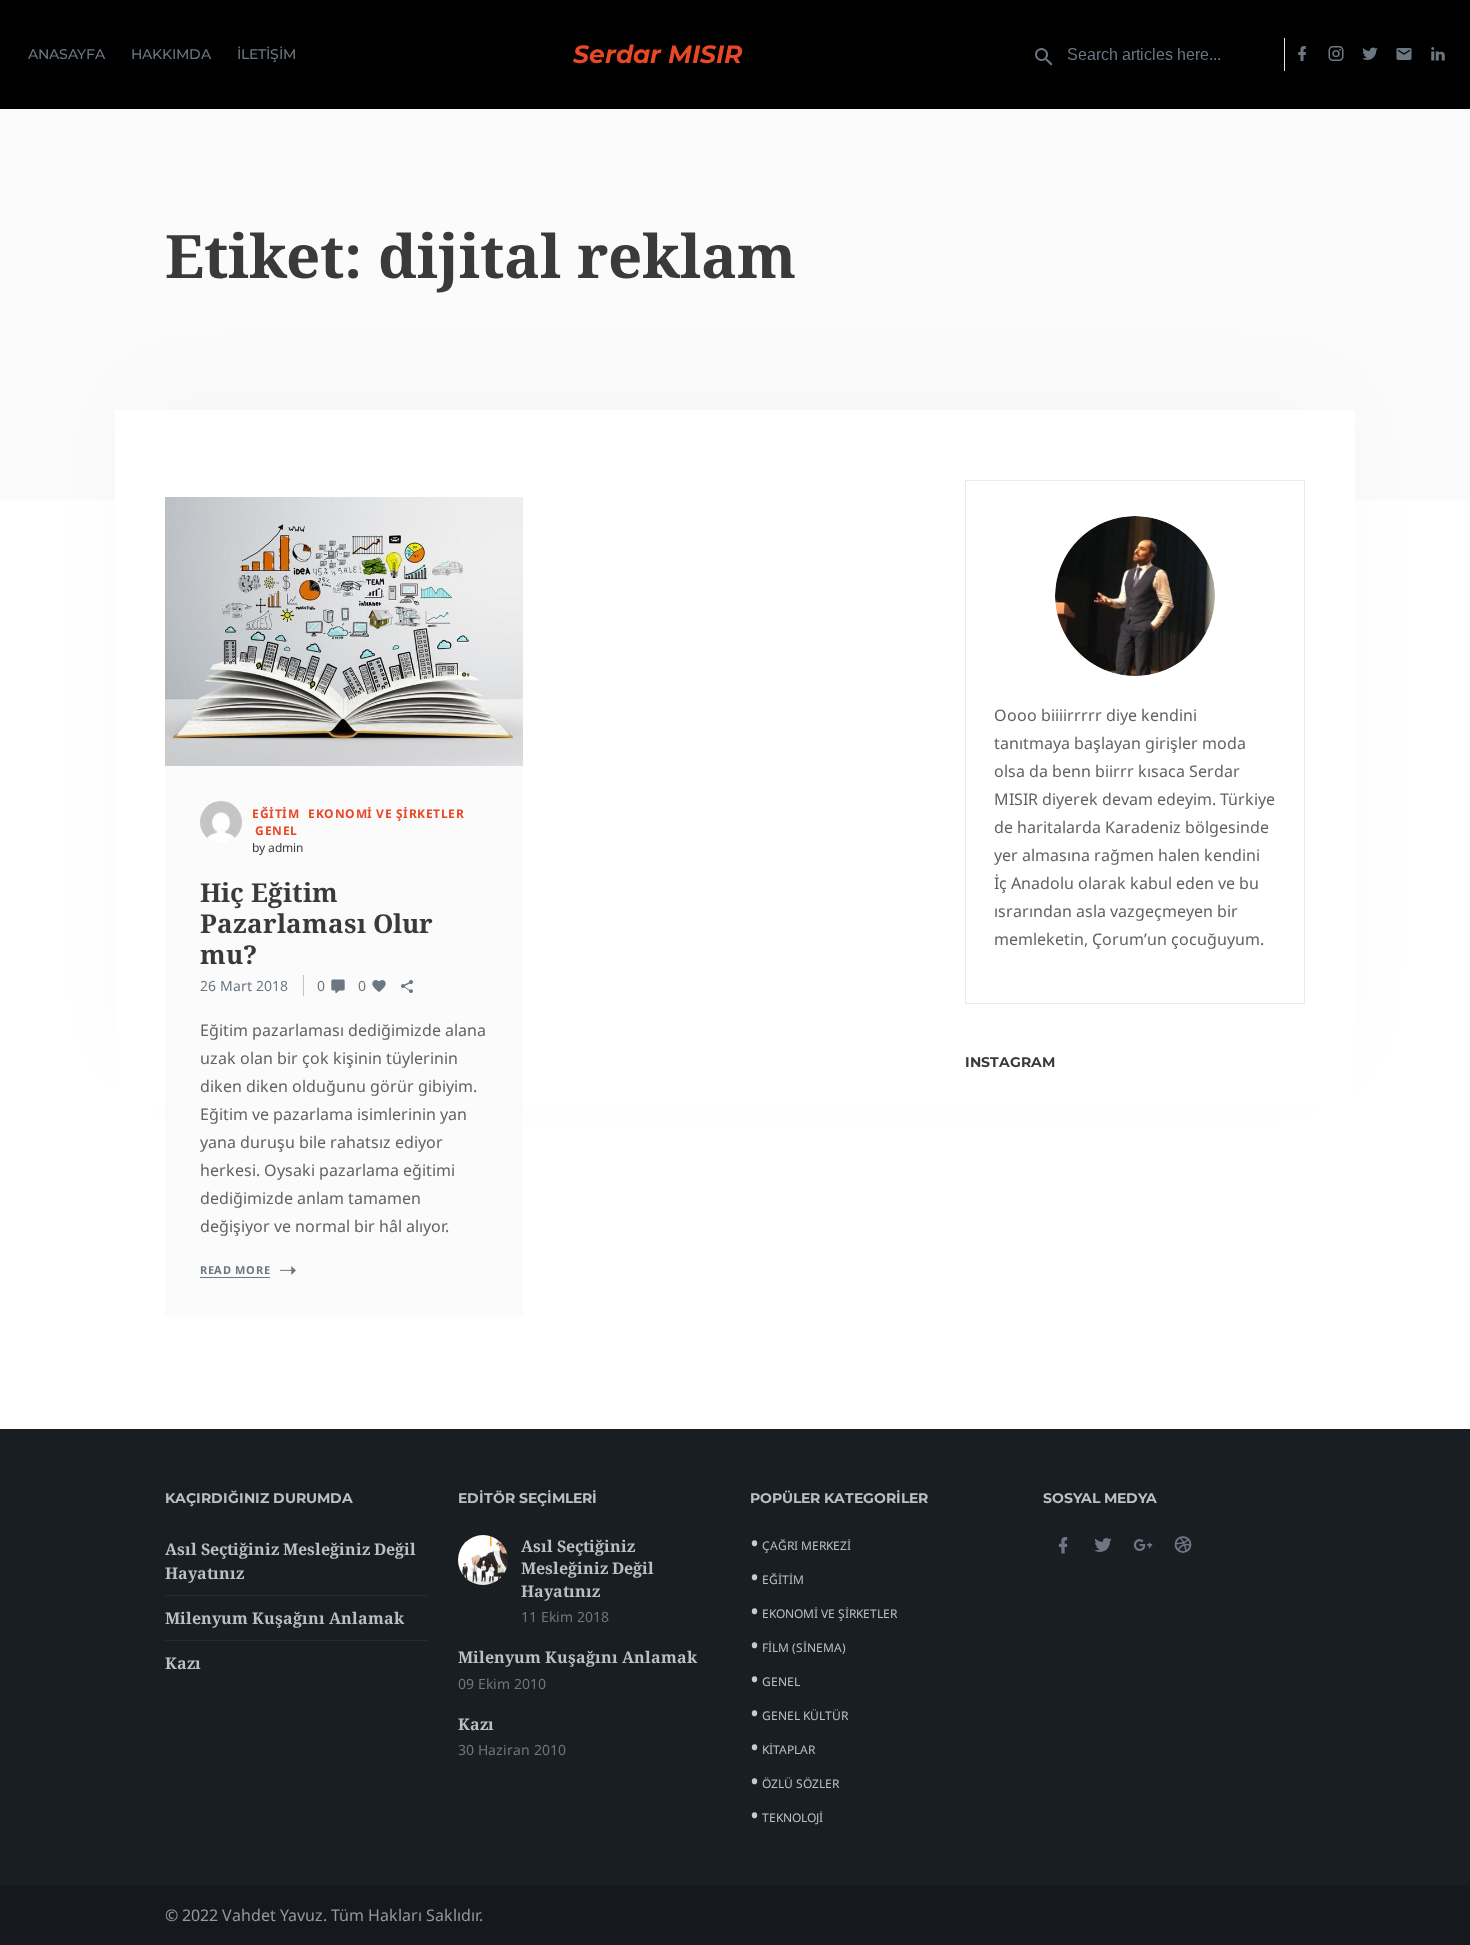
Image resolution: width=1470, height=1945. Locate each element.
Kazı (183, 1663)
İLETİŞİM (266, 54)
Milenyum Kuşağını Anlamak (284, 1618)
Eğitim (275, 813)
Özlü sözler (800, 1783)
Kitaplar (788, 1749)
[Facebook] (1302, 54)
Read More (235, 1269)
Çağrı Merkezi (806, 1545)
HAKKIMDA (171, 54)
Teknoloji (792, 1817)
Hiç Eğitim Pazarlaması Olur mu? (316, 923)
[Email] (1404, 54)
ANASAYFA (66, 54)
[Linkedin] (1438, 54)
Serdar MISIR (657, 54)
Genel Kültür (805, 1715)
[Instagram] (1336, 54)
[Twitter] (1370, 54)
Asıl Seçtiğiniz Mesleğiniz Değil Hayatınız (587, 1568)
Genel (276, 830)
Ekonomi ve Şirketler (386, 813)
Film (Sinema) (804, 1647)
